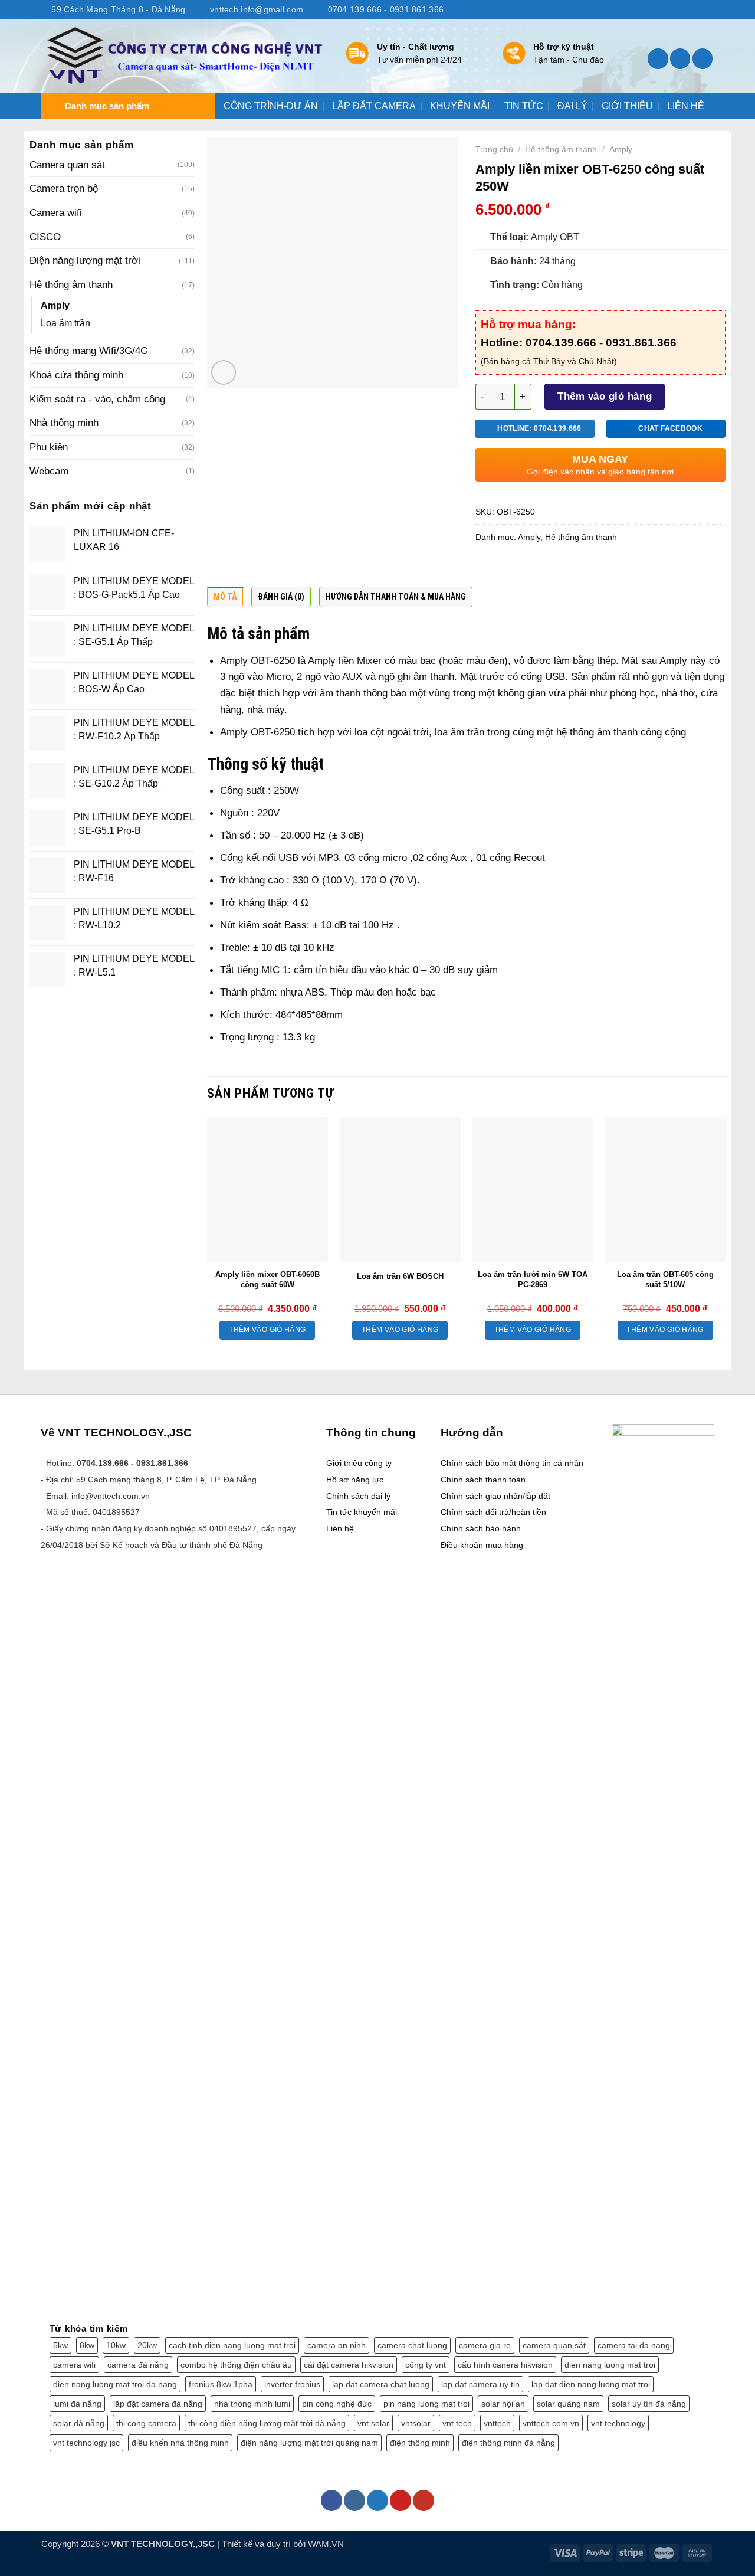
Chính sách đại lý (358, 1496)
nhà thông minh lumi (252, 2404)
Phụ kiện (49, 447)
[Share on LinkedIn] (579, 568)
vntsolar (416, 2423)
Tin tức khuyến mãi (362, 1512)
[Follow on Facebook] (659, 9)
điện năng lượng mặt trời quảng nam (309, 2443)
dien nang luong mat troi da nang (115, 2384)
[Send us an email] (695, 9)
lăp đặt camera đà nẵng (158, 2404)
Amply (55, 305)
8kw (87, 2345)
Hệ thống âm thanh (71, 284)
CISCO (45, 237)
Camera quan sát (67, 165)
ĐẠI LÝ (572, 106)
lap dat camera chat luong (381, 2384)
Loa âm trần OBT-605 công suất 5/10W (665, 1279)
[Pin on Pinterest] (556, 568)
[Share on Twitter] (510, 568)
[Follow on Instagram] (671, 9)
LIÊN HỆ (686, 106)
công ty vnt (426, 2365)
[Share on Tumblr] (602, 568)
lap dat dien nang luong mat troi (591, 2384)
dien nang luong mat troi (610, 2365)
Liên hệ (340, 1528)
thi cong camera (146, 2423)
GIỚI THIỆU (627, 106)
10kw (116, 2345)
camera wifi (74, 2365)
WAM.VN (326, 2544)
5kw (60, 2345)
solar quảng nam (568, 2404)
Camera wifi (56, 212)
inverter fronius (292, 2384)
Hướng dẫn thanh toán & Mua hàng (396, 597)
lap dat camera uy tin (480, 2384)
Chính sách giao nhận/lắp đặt (495, 1496)
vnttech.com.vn (551, 2423)
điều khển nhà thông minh (180, 2443)
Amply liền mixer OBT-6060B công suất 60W (267, 1279)
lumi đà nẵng (77, 2404)
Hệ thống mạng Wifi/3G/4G (89, 351)
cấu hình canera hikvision (505, 2365)
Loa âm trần (65, 323)
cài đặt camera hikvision (349, 2365)
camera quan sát (554, 2345)
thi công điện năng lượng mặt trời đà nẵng (267, 2423)
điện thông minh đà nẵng (508, 2443)
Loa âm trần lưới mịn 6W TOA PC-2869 (533, 1279)
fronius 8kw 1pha (221, 2384)
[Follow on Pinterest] (401, 2500)
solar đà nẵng (79, 2423)
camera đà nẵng (138, 2365)
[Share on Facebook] (487, 568)
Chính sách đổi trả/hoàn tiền (493, 1512)
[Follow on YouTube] (708, 9)
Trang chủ (494, 149)
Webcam (49, 471)
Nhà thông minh (64, 423)
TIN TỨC (524, 106)
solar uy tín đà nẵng (649, 2404)
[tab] (225, 600)
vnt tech (457, 2423)
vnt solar (373, 2423)
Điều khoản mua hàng (482, 1545)
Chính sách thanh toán (483, 1480)
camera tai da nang (634, 2345)
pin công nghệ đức (337, 2404)
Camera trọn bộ (64, 188)
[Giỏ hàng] (703, 59)
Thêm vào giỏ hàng (605, 396)
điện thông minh (420, 2443)
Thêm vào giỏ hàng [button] (267, 1330)
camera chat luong (412, 2345)
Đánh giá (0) (281, 597)
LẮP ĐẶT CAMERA (374, 106)
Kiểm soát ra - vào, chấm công (97, 399)
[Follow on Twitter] (683, 9)
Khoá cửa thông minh (76, 375)
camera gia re (485, 2345)
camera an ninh (337, 2345)
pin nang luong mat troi (426, 2404)
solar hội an (503, 2404)
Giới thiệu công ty (359, 1463)
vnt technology (618, 2423)
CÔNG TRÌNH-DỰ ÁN (271, 106)
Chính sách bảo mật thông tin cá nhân (512, 1463)
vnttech (497, 2423)
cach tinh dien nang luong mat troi (232, 2345)
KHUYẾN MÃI (460, 106)
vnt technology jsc (86, 2443)
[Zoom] (224, 372)
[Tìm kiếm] (658, 59)
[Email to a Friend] (533, 568)
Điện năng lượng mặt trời (85, 260)
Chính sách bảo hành (481, 1528)
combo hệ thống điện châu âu (236, 2365)
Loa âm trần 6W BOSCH (400, 1276)
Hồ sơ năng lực (355, 1480)
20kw (147, 2345)
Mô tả (225, 597)
